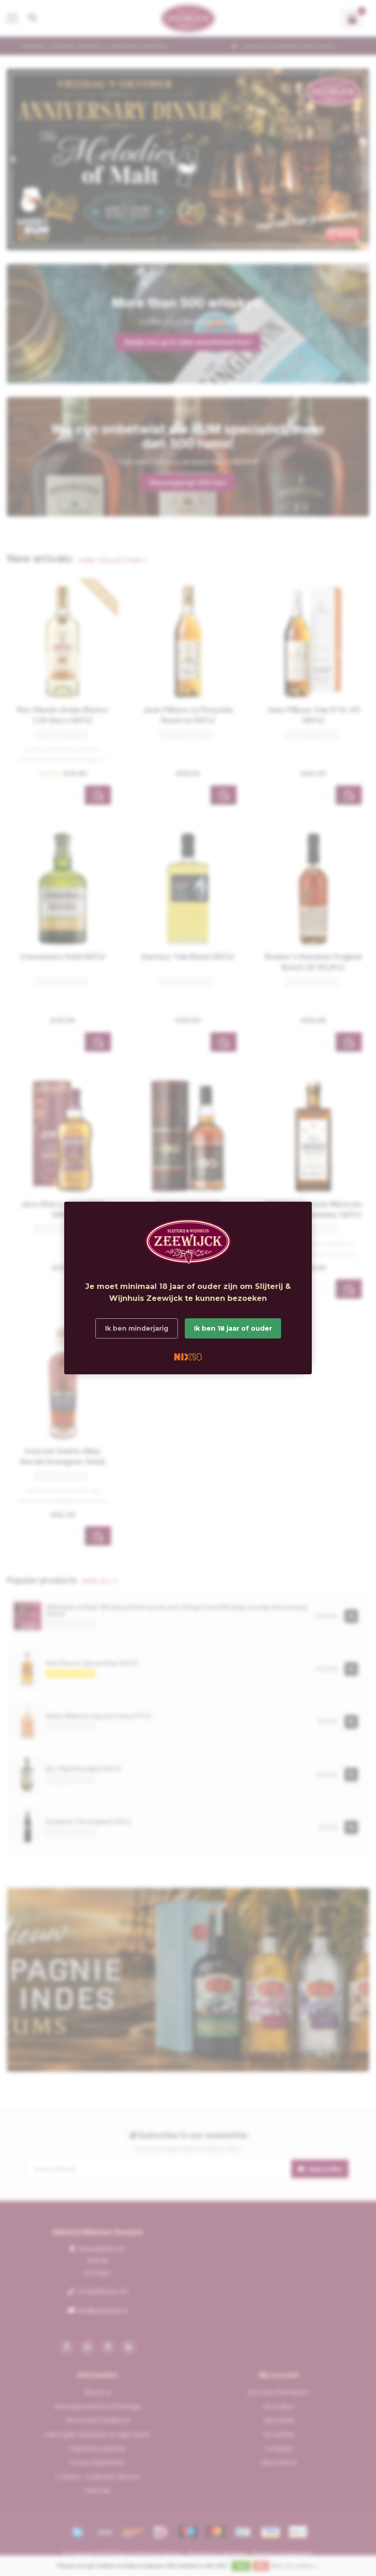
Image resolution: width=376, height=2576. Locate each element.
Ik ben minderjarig (137, 1328)
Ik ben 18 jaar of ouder (233, 1328)
